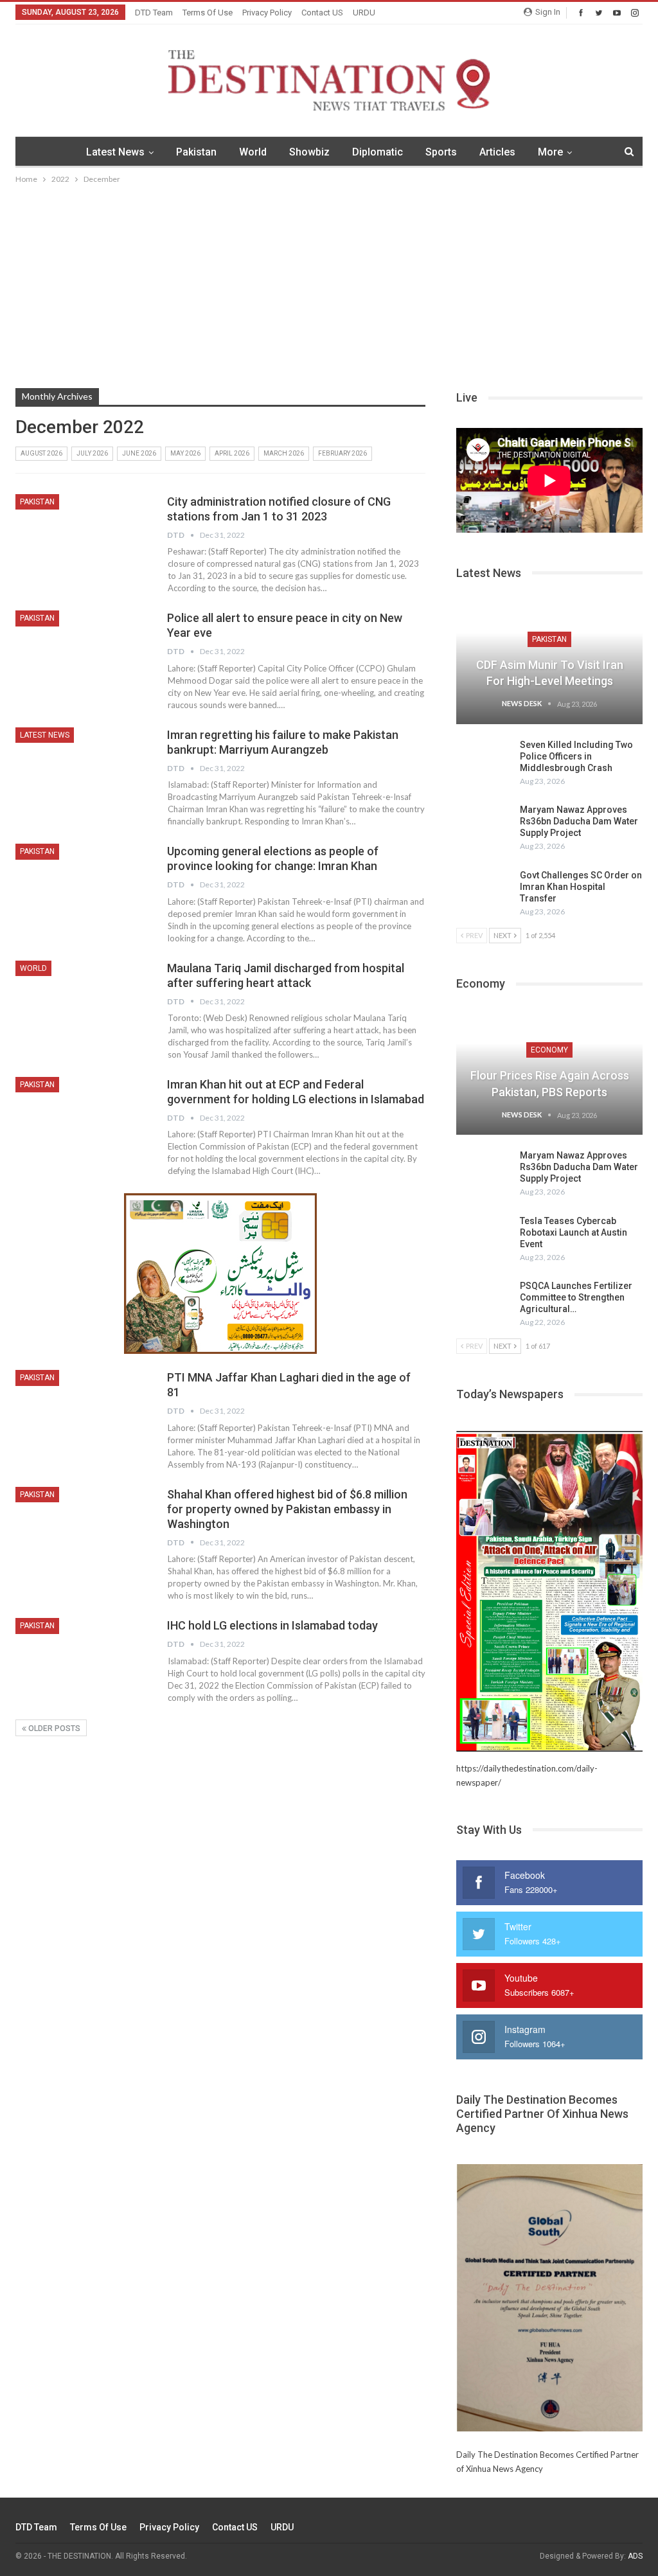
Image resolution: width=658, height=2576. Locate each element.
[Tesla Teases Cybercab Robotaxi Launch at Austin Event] (484, 1236)
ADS (635, 2556)
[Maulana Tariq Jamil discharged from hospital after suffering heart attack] (83, 1004)
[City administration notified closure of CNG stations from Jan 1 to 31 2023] (83, 537)
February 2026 (342, 453)
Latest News (115, 152)
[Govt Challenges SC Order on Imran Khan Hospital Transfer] (484, 890)
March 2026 (284, 453)
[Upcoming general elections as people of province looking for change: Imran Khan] (83, 887)
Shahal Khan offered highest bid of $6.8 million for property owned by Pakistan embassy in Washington (287, 1509)
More (550, 152)
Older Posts (53, 1728)
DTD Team (154, 13)
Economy (549, 1050)
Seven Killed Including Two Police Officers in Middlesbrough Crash (576, 756)
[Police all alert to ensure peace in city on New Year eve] (83, 653)
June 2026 (139, 453)
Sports (441, 152)
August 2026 (41, 453)
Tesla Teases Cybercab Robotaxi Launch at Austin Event (574, 1232)
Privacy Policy (267, 13)
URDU (364, 13)
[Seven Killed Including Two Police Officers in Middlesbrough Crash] (484, 759)
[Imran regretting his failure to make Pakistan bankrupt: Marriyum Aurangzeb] (83, 770)
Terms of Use (208, 13)
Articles (497, 152)
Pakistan (196, 152)
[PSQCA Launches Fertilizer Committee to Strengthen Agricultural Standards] (484, 1301)
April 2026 (232, 453)
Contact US (322, 13)
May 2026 (185, 453)
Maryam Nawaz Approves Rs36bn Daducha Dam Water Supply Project (579, 821)
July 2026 (92, 453)
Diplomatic (378, 152)
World (253, 152)
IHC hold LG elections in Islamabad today (272, 1625)
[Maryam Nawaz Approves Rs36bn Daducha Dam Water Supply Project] (484, 824)
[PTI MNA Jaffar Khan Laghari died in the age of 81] (83, 1413)
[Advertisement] (329, 283)
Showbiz (309, 152)
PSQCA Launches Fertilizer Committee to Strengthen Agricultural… (576, 1297)
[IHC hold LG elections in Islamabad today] (83, 1661)
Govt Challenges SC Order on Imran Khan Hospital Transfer (581, 887)
